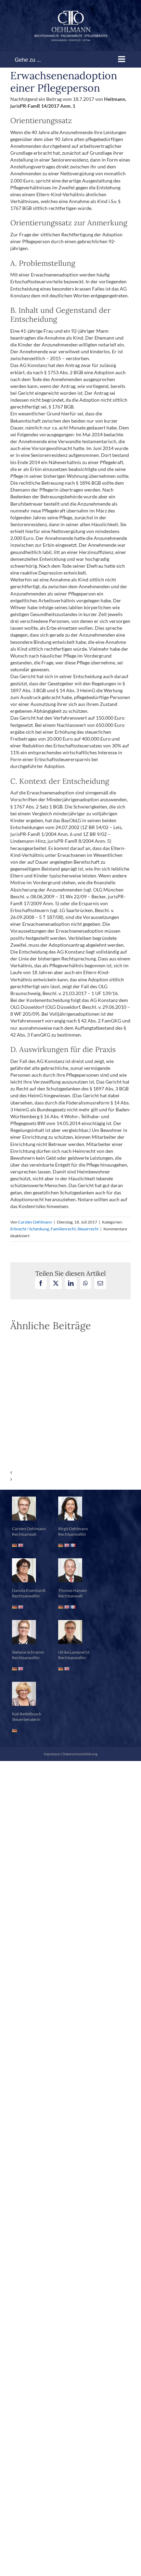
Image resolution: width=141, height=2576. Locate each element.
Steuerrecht (88, 1229)
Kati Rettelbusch (27, 1714)
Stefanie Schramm (28, 1652)
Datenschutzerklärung (80, 1754)
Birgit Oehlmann (73, 1529)
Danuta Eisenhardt (29, 1590)
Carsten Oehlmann (35, 1222)
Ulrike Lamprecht (74, 1652)
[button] (70, 1473)
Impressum (52, 1754)
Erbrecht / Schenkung (30, 1229)
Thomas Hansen (73, 1590)
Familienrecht (63, 1229)
